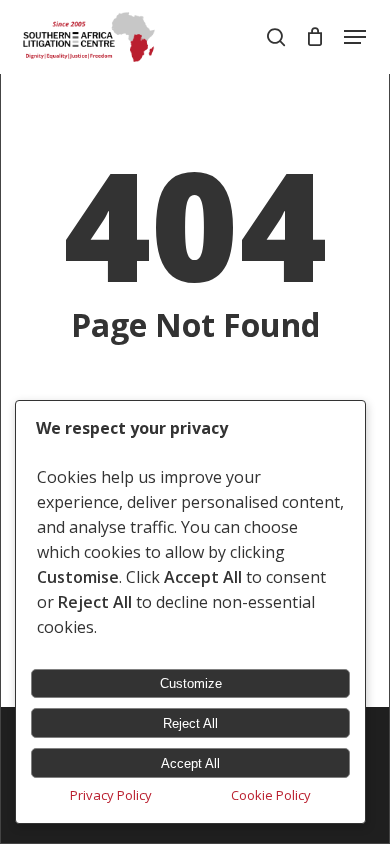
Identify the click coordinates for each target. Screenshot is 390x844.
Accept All (190, 763)
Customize (191, 683)
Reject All (190, 723)
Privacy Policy (111, 795)
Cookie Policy (271, 795)
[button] (355, 37)
